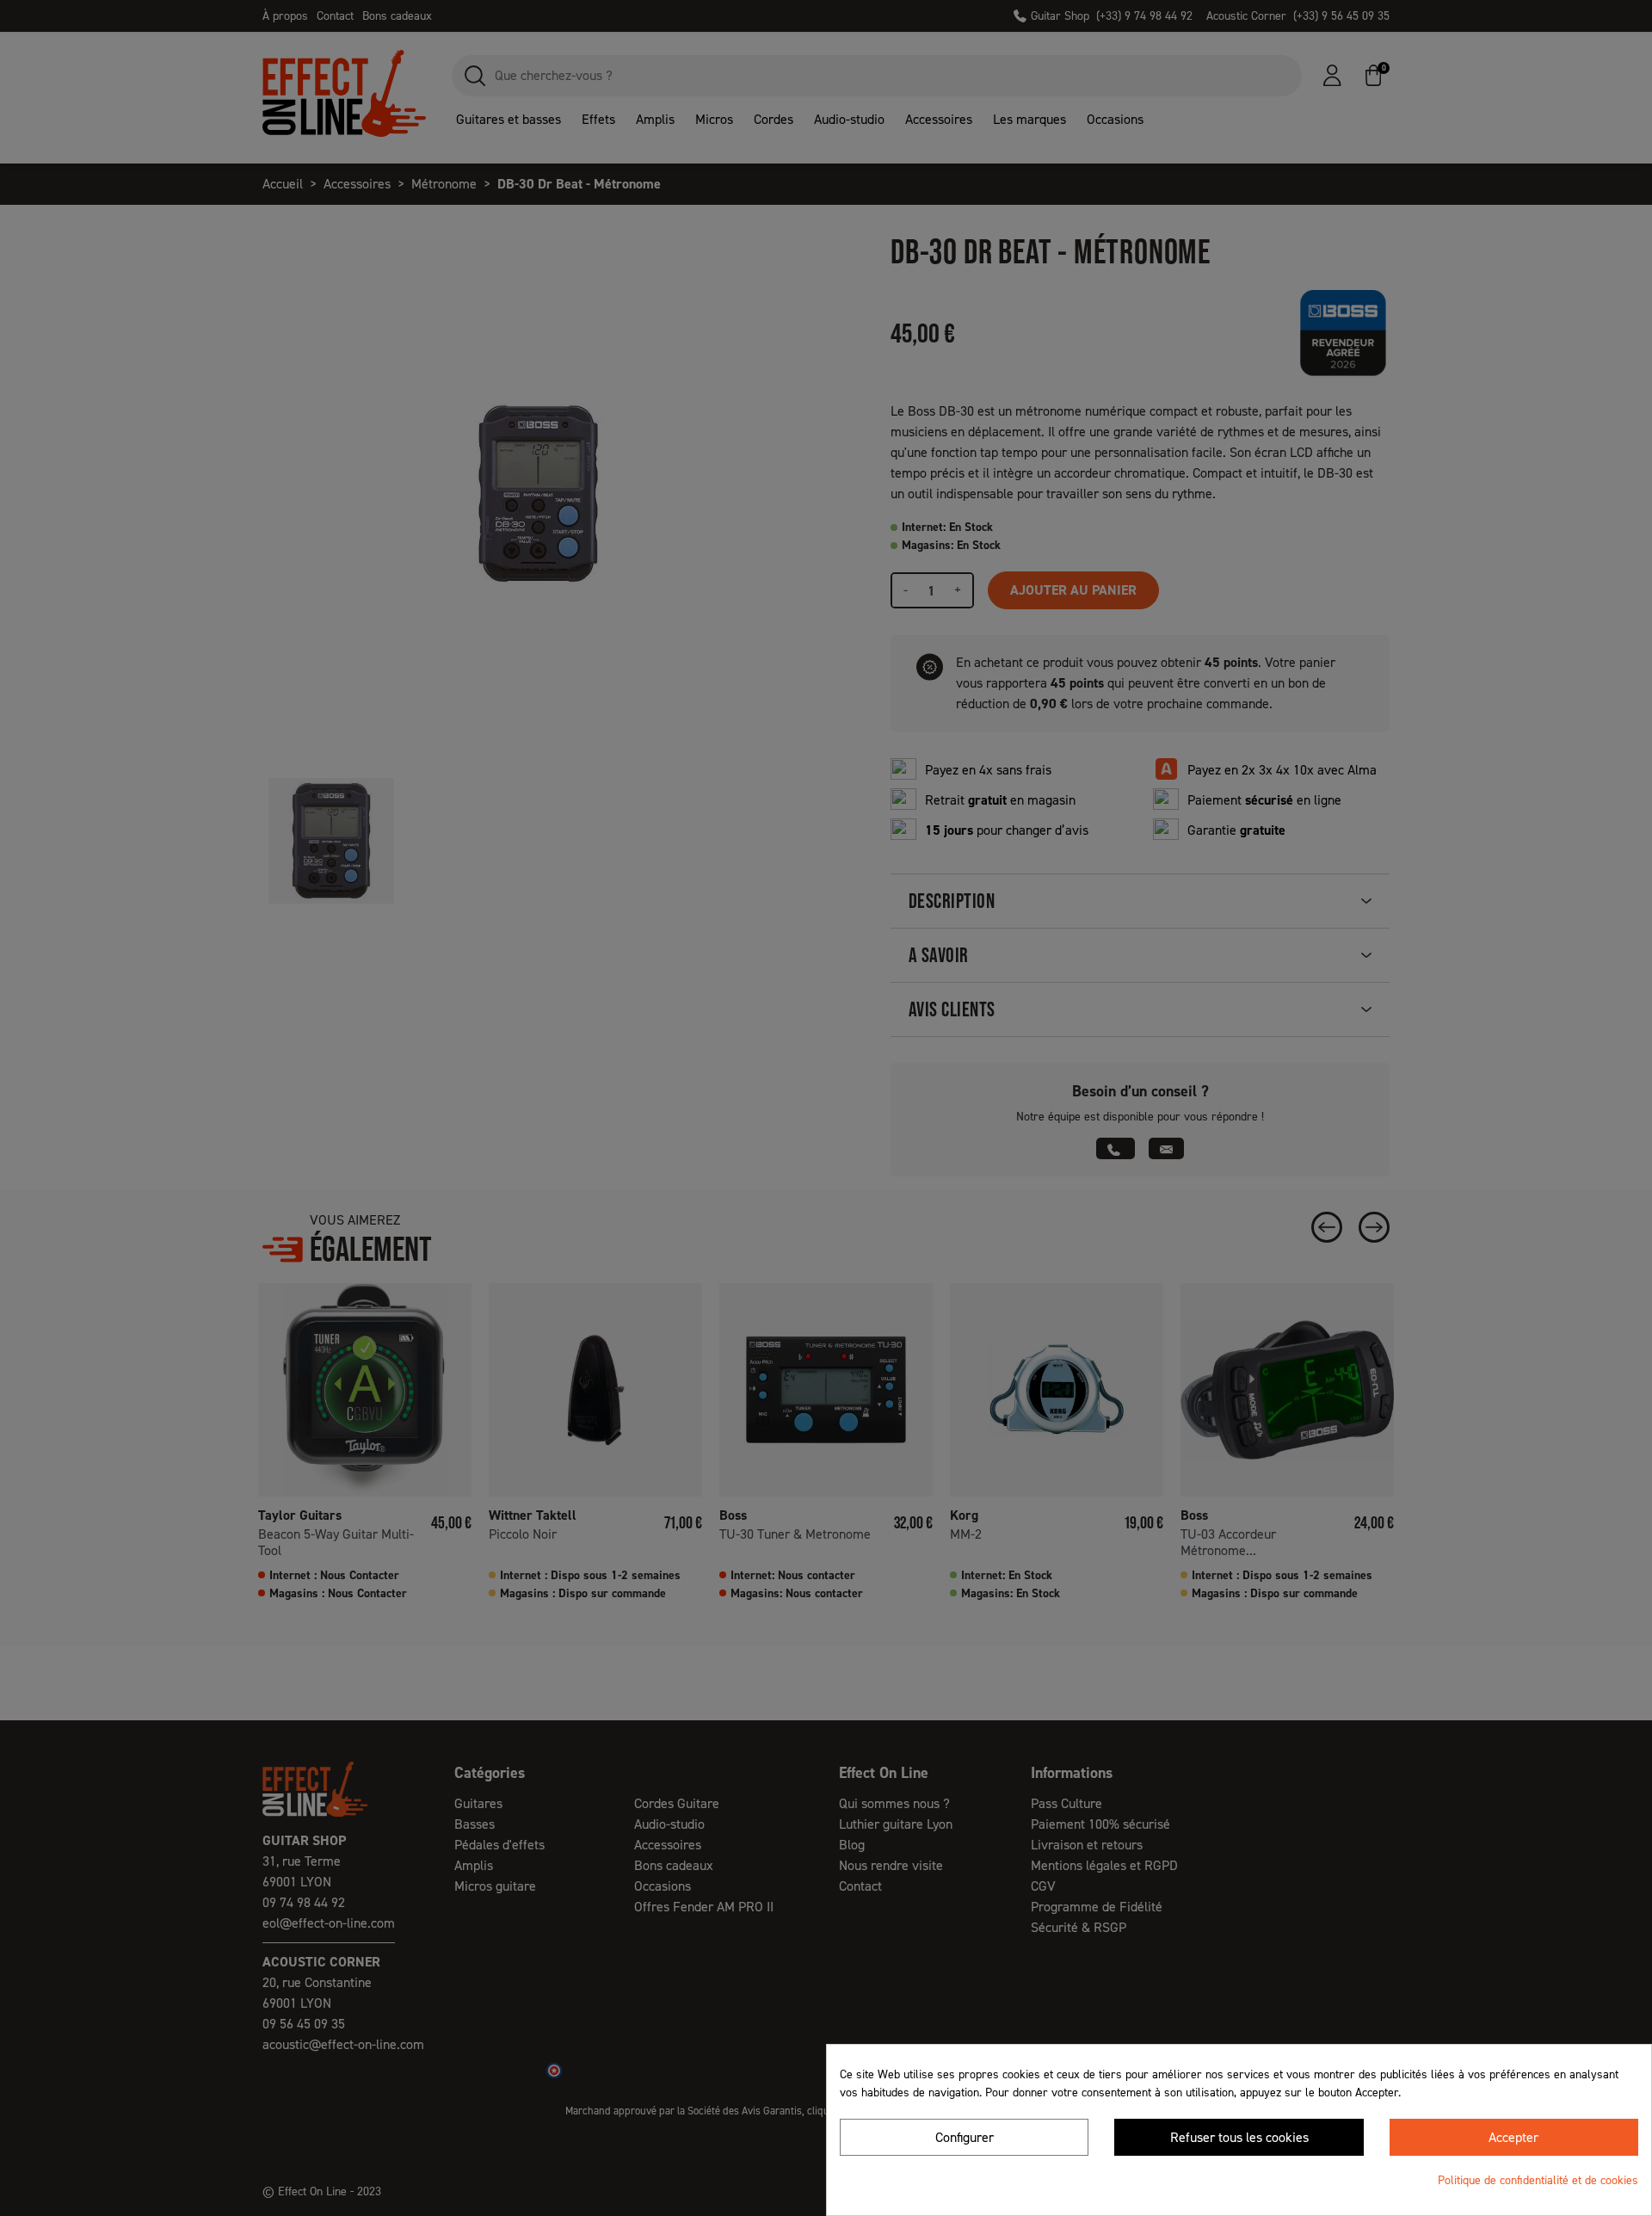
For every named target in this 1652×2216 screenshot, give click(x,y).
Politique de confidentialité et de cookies (1538, 2180)
